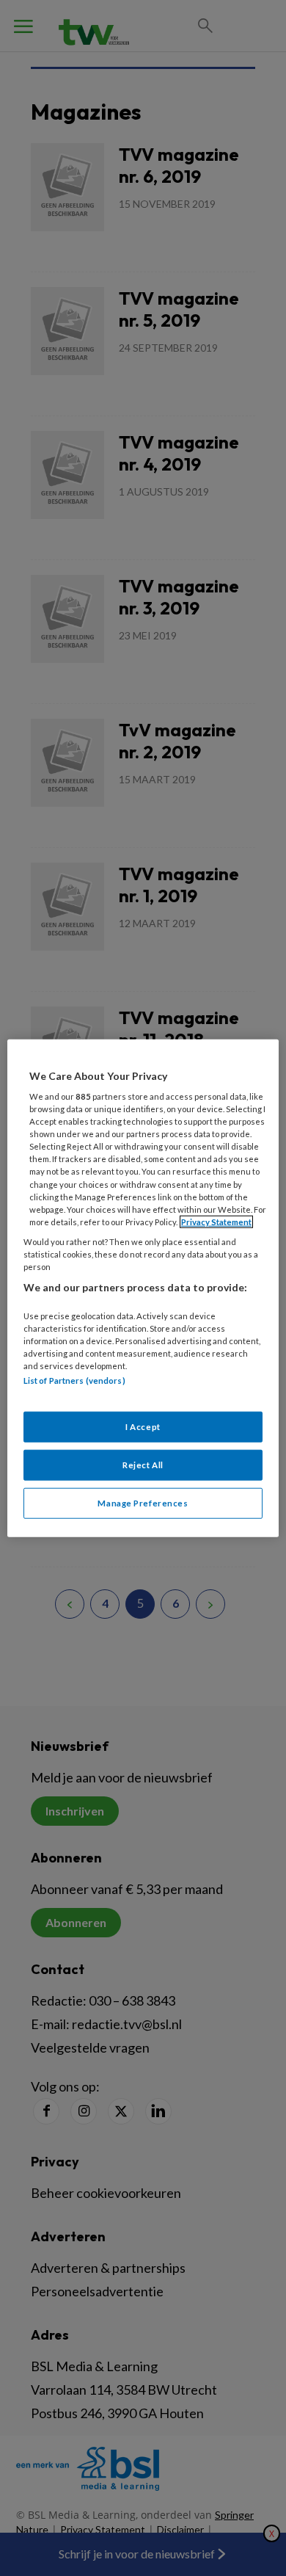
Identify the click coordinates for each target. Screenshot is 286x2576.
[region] (143, 1288)
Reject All (143, 1465)
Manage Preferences (143, 1503)
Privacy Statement (216, 1221)
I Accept (143, 1427)
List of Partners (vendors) (74, 1380)
